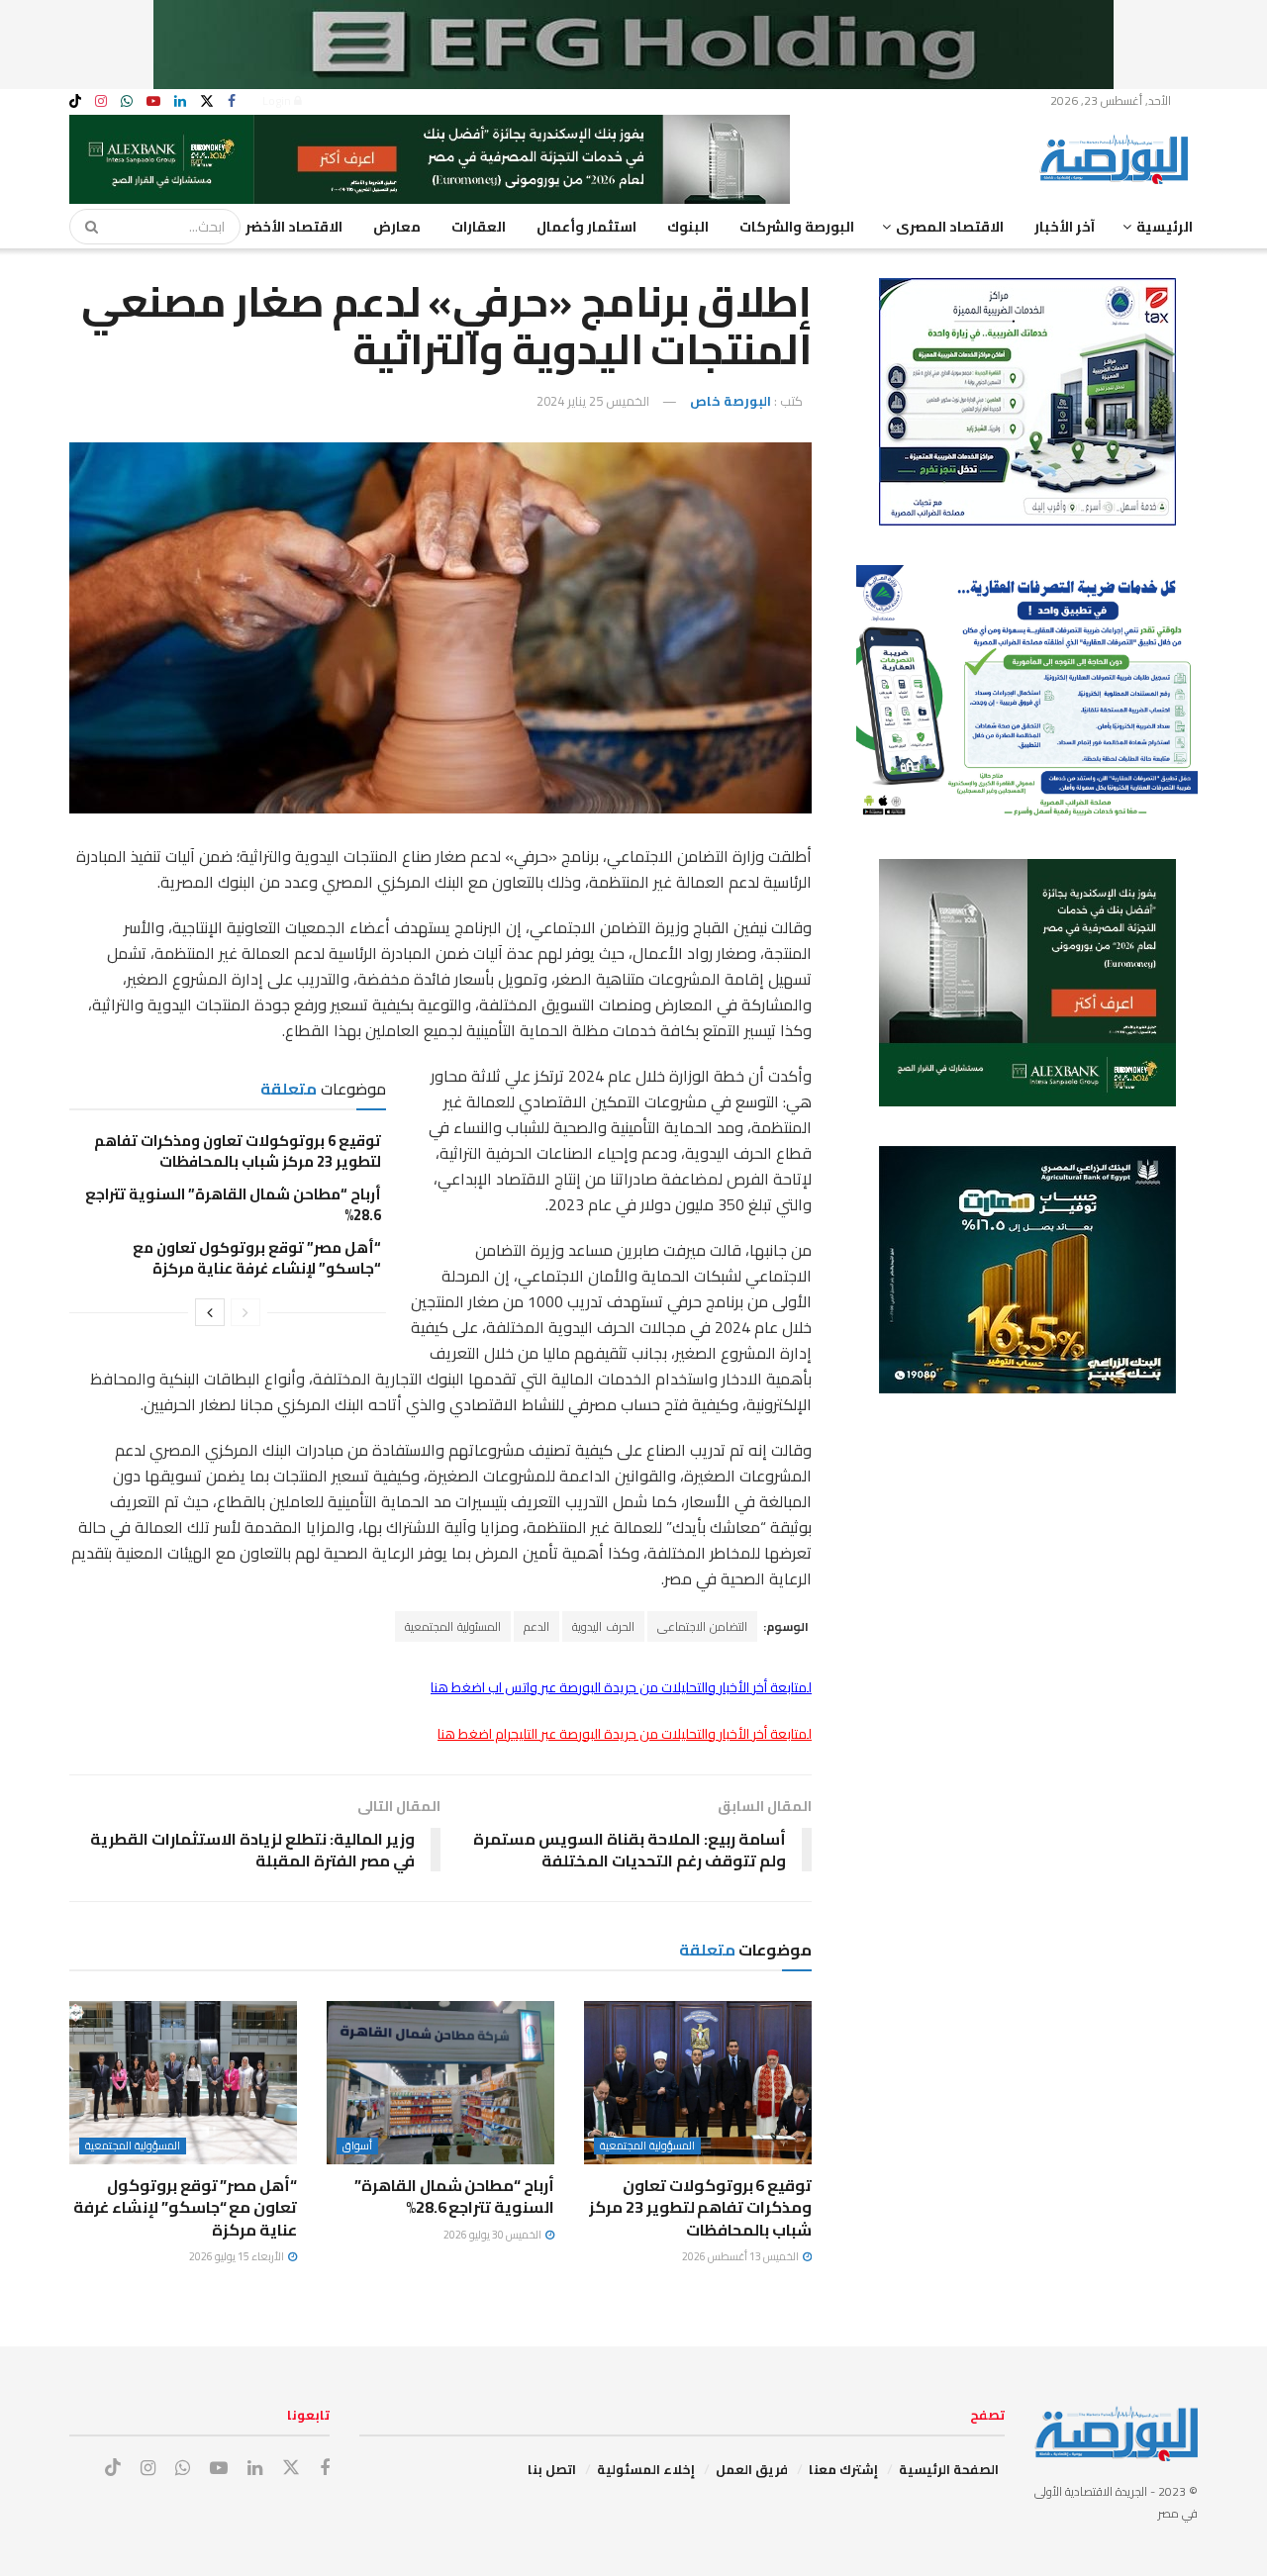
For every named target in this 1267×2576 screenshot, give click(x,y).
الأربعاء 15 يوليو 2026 (238, 2256)
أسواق (357, 2146)
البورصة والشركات (797, 227)
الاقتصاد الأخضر (294, 227)
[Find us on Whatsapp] (127, 101)
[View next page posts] (210, 1312)
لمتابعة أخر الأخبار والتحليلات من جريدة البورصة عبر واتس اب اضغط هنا (621, 1687)
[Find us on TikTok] (75, 102)
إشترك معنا (843, 2469)
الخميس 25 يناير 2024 (593, 401)
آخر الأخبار (1065, 227)
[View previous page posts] (245, 1312)
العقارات (479, 227)
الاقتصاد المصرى (950, 227)
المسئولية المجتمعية (453, 1626)
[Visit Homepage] (1119, 159)
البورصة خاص (731, 401)
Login (278, 100)
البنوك (688, 227)
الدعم (536, 1626)
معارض (397, 227)
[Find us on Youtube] (153, 101)
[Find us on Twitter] (207, 101)
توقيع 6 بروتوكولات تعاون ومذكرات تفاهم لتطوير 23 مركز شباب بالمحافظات (238, 1151)
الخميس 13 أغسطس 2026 (741, 2256)
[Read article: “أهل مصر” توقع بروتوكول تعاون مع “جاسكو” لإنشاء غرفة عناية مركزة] (183, 2082)
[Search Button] (85, 227)
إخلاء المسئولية (646, 2469)
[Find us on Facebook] (232, 101)
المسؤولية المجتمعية (647, 2146)
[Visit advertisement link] (633, 45)
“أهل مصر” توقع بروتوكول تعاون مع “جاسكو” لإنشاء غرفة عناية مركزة (257, 1258)
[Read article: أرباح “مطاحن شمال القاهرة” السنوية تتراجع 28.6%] (440, 2082)
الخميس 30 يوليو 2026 (493, 2235)
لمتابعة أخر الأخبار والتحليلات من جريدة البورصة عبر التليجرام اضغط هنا (625, 1734)
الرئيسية (1165, 227)
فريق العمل (752, 2469)
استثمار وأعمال (586, 227)
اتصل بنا (552, 2469)
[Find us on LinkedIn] (180, 101)
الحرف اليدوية (603, 1626)
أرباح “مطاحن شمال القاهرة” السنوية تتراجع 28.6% (233, 1204)
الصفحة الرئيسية (949, 2469)
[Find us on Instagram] (101, 101)
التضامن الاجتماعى (702, 1626)
